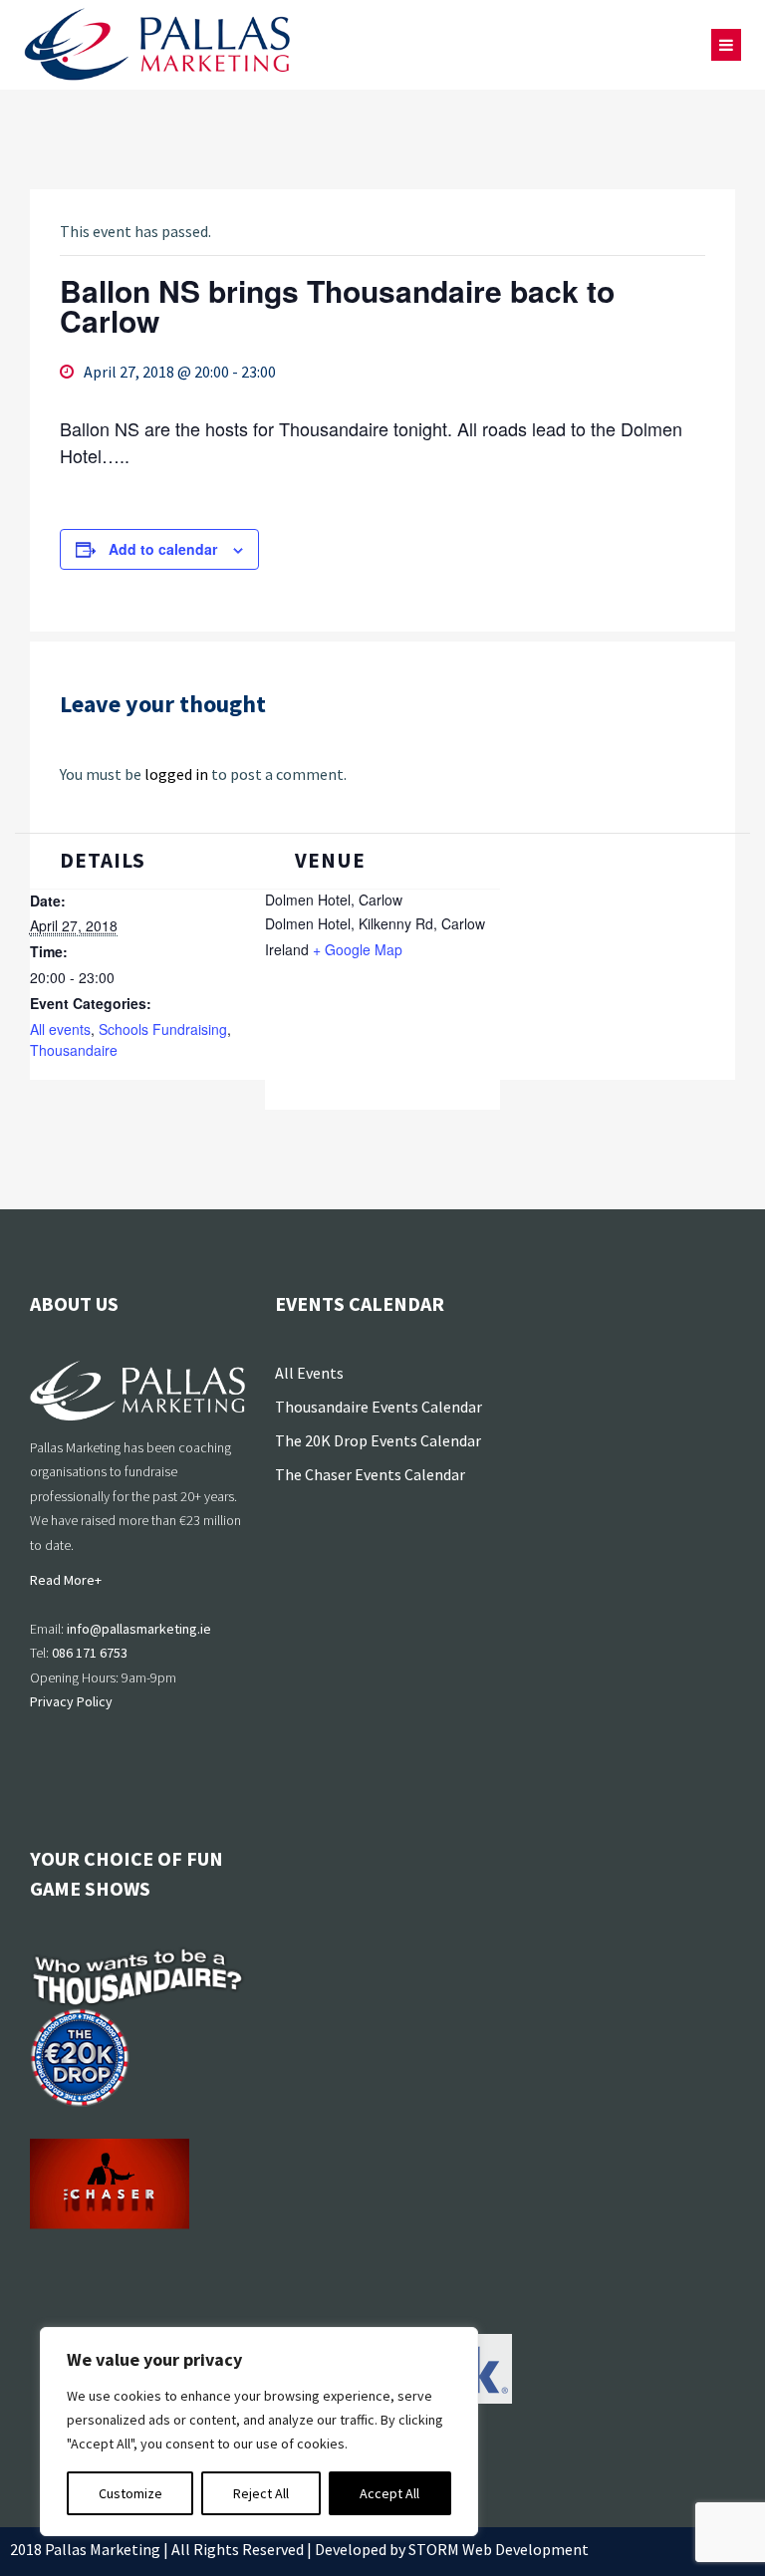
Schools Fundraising (163, 1029)
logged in (176, 774)
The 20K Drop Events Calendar (378, 1440)
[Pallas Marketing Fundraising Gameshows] (157, 45)
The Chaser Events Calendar (370, 1474)
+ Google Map (358, 949)
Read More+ (66, 1580)
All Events (309, 1373)
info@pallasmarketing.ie (139, 1629)
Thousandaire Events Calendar (379, 1407)
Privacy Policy (71, 1701)
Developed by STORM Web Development (452, 2549)
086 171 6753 (90, 1653)
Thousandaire (74, 1050)
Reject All (261, 2493)
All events (60, 1029)
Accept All (389, 2493)
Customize (130, 2493)
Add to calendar (163, 549)
